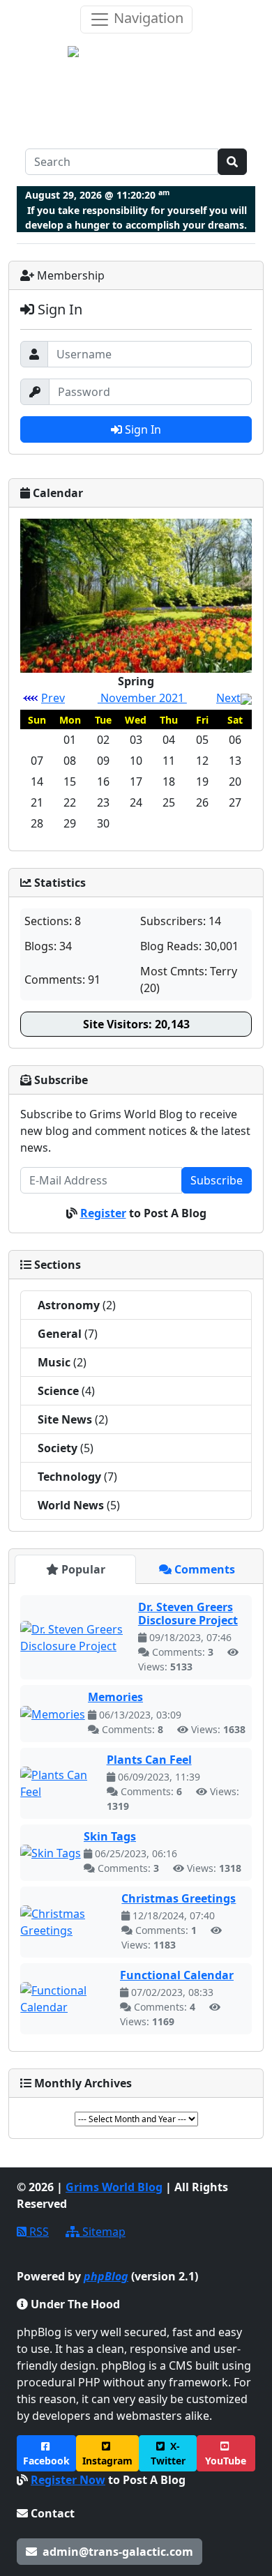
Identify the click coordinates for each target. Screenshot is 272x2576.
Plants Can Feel (149, 1760)
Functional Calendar (177, 1975)
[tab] (75, 1569)
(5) (66, 1448)
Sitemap (103, 2232)
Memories (115, 1697)
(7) (68, 1334)
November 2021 (142, 698)
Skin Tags (110, 1836)
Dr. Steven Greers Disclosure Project (188, 1614)
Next (228, 698)
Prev (53, 698)
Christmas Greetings (179, 1898)
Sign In (142, 429)
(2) (77, 1305)
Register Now (68, 2480)
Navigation (147, 18)
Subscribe (217, 1180)
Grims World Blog (114, 2187)
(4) (66, 1391)
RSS (38, 2232)
